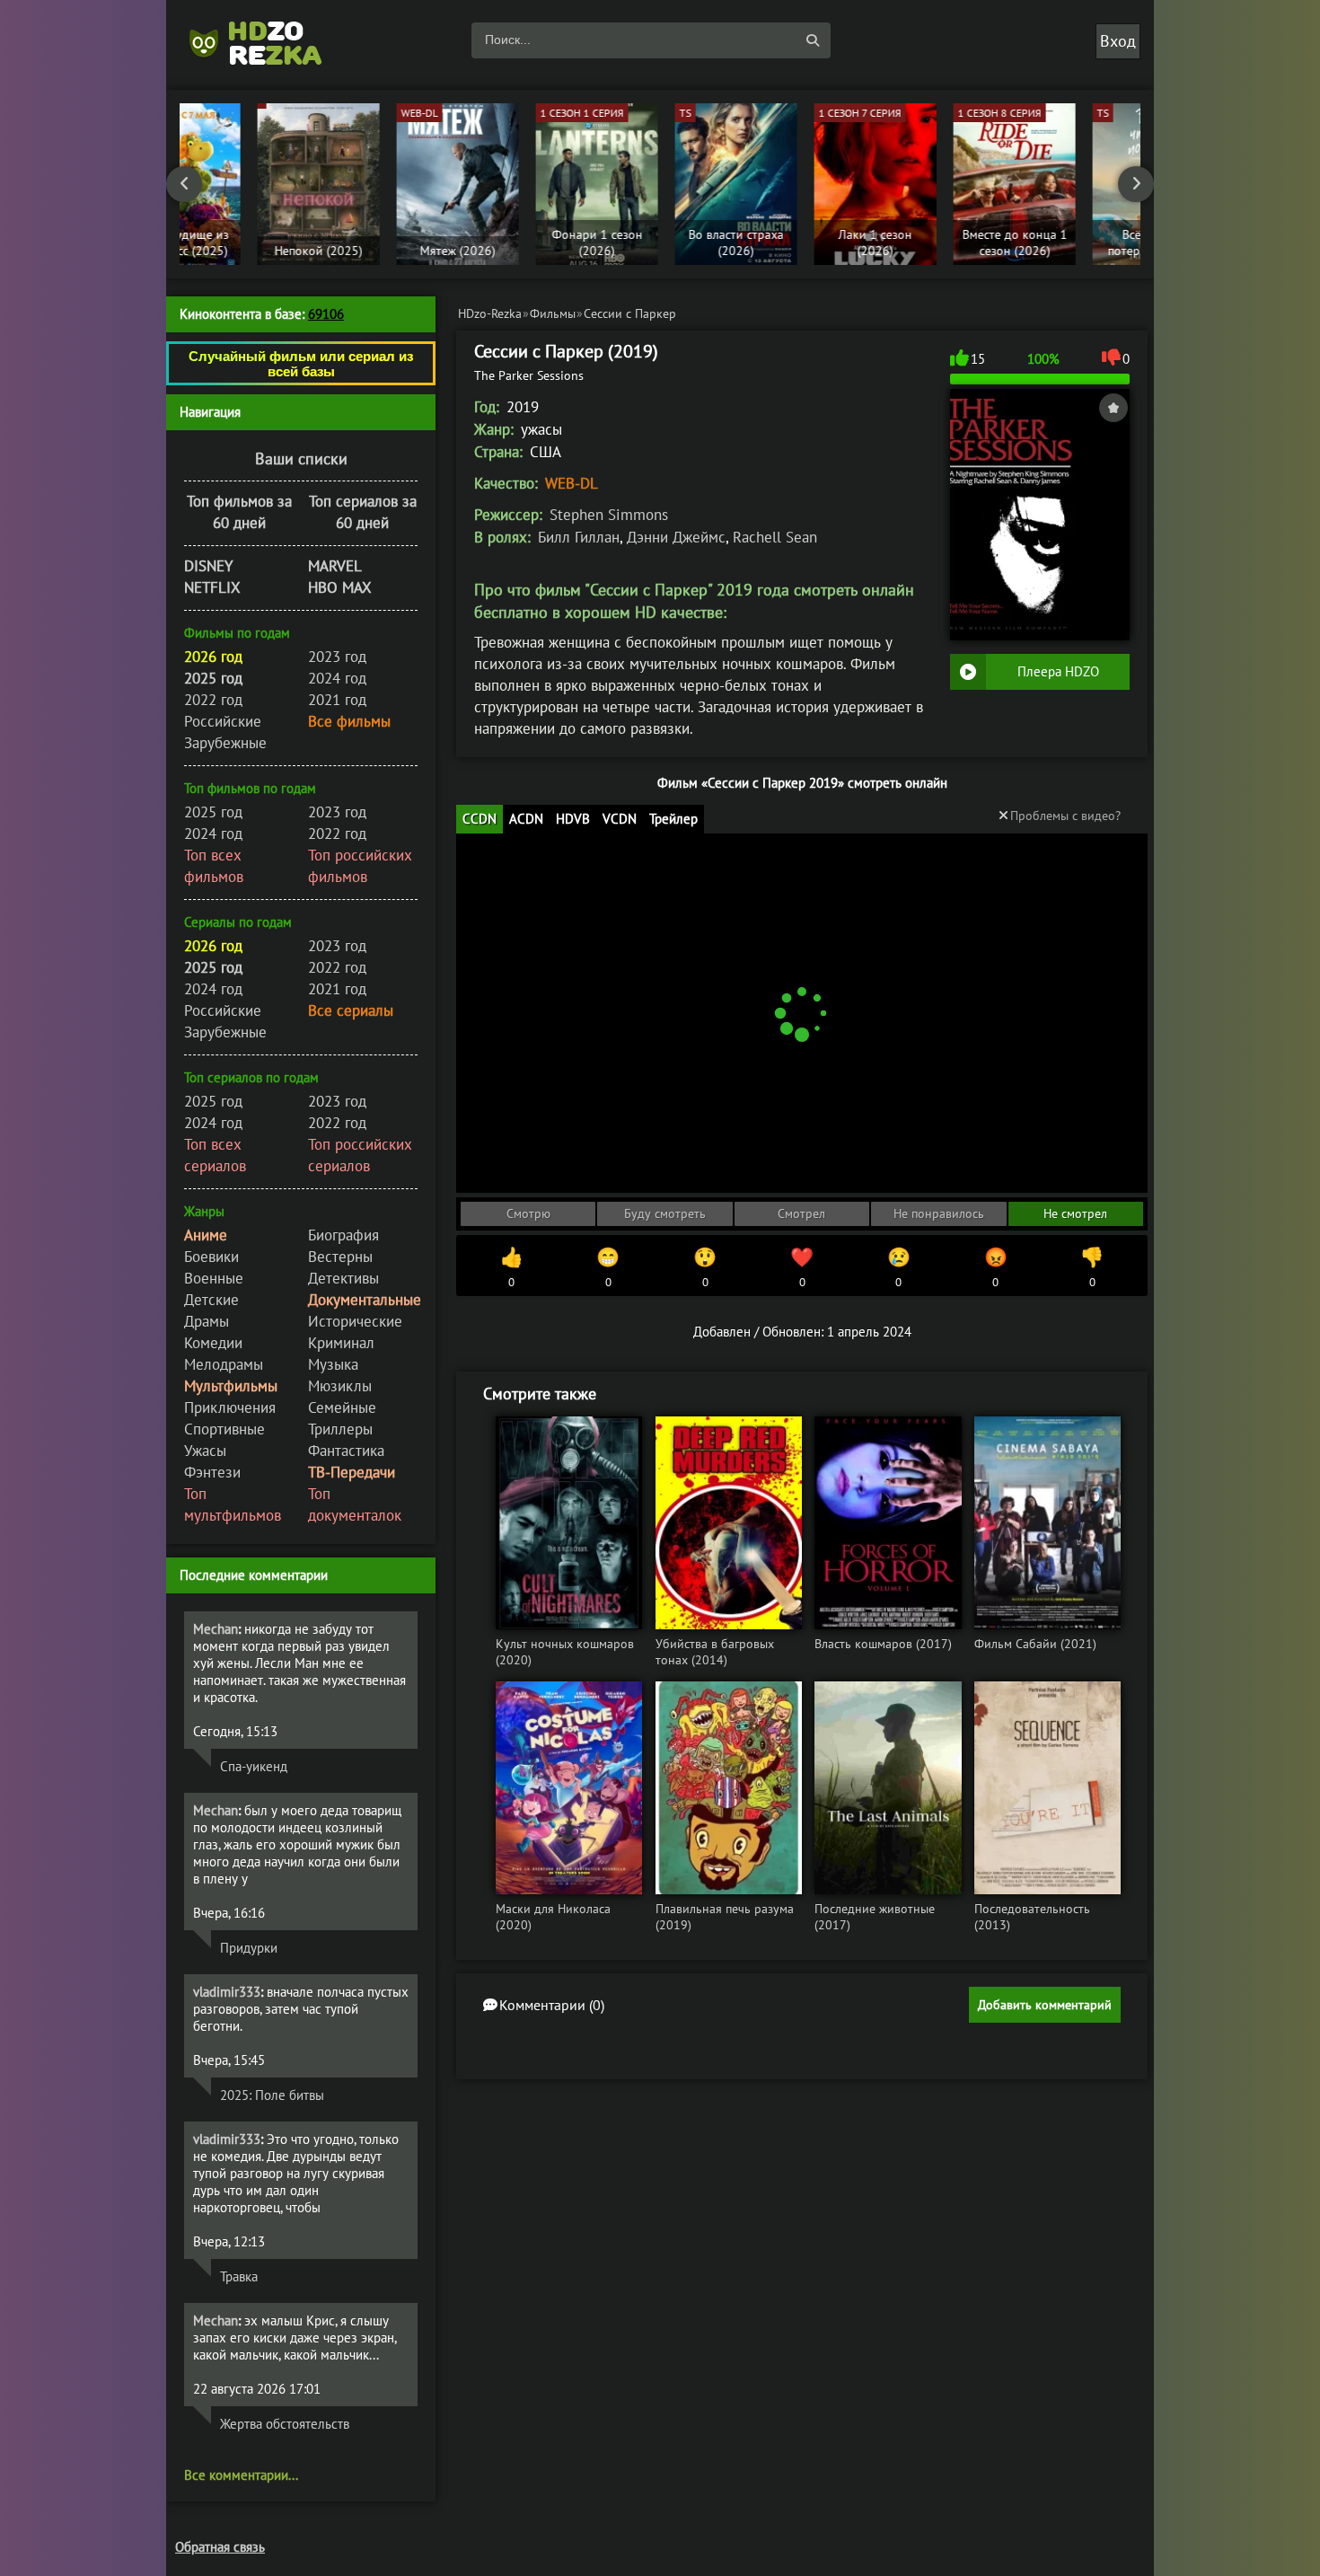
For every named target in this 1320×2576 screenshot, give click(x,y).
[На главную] (265, 40)
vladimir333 (227, 1992)
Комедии (213, 1343)
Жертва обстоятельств (285, 2424)
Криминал (341, 1343)
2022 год (213, 700)
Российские (223, 721)
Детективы (343, 1278)
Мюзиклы (340, 1386)
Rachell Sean (775, 537)
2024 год (337, 678)
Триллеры (340, 1429)
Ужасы (205, 1451)
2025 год (213, 812)
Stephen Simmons (609, 515)
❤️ (802, 1267)
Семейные (342, 1407)
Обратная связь (220, 2547)
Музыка (333, 1364)
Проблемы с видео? (1065, 816)
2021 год (337, 700)
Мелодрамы (224, 1364)
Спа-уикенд (254, 1766)
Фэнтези (212, 1472)
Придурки (249, 1948)
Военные (214, 1278)
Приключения (230, 1407)
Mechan (216, 1629)
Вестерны (340, 1257)
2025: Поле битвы (272, 2095)
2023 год (337, 657)
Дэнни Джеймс (676, 537)
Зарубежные (225, 743)
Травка (239, 2276)
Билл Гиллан (579, 537)
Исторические (355, 1321)
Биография (343, 1235)
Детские (211, 1300)
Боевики (211, 1257)
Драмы (207, 1321)
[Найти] (813, 40)
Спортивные (224, 1429)
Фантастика (346, 1451)
